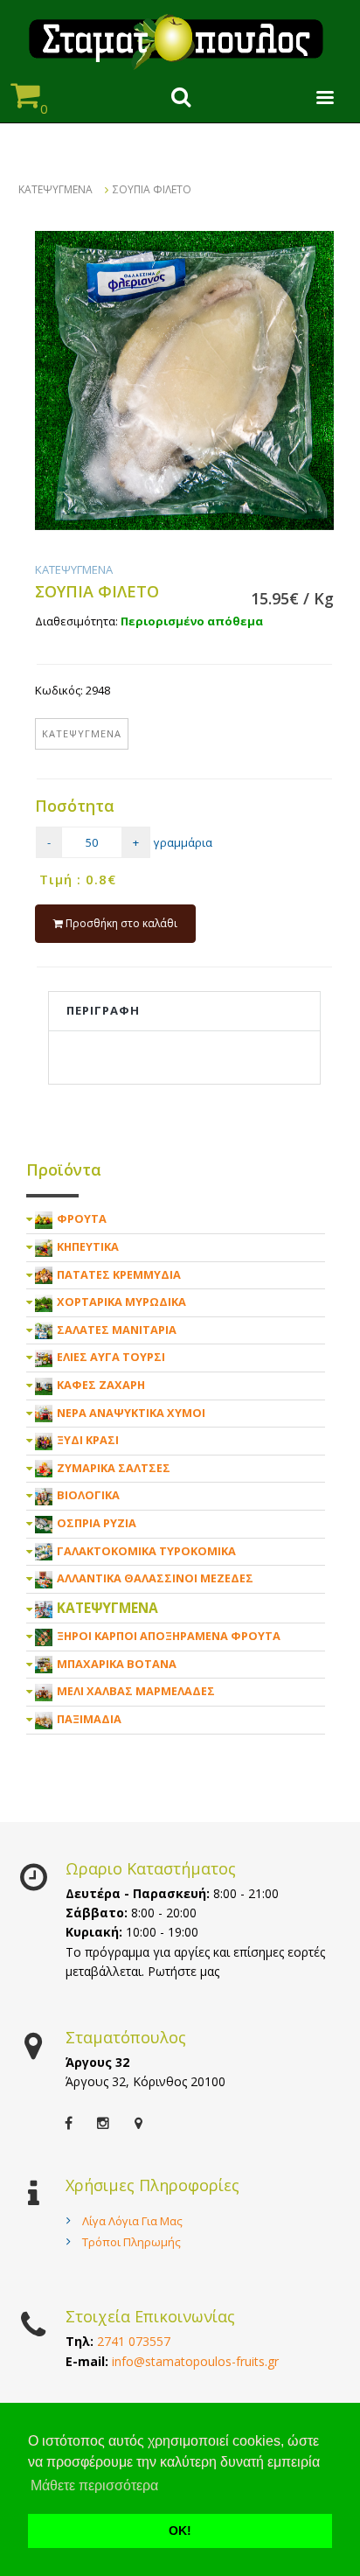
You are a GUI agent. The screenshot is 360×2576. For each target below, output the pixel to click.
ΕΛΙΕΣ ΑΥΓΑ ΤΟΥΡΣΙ (111, 1357)
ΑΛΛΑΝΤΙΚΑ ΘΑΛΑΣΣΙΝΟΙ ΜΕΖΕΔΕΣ (155, 1578)
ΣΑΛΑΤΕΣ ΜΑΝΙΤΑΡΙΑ (117, 1330)
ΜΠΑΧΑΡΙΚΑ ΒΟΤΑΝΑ (117, 1664)
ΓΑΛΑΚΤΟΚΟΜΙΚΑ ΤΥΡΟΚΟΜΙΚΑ (146, 1551)
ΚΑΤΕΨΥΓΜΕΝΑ (55, 189)
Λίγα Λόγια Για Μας (132, 2221)
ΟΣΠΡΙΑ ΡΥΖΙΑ (97, 1523)
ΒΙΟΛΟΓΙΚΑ (88, 1495)
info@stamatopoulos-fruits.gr (195, 2361)
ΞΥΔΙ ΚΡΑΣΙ (88, 1440)
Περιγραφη (103, 1010)
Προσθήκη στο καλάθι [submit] (120, 923)
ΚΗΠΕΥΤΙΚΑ (88, 1246)
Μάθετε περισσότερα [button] (94, 2485)
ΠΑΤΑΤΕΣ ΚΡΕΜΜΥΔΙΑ (119, 1274)
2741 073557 (134, 2341)
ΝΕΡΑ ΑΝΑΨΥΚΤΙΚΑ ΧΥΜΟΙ (131, 1413)
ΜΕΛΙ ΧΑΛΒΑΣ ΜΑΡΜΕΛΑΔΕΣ (136, 1691)
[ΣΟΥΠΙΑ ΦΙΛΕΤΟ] (184, 380)
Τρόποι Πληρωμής (132, 2242)
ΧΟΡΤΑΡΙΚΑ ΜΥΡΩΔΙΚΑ (121, 1302)
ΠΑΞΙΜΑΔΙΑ (89, 1719)
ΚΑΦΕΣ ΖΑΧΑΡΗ (101, 1385)
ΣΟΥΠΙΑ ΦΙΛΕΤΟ (152, 189)
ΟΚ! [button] (180, 2531)
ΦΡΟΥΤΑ (82, 1218)
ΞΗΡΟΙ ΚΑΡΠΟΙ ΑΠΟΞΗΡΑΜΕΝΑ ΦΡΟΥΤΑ (169, 1636)
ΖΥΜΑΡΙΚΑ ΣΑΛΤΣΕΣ (114, 1468)
